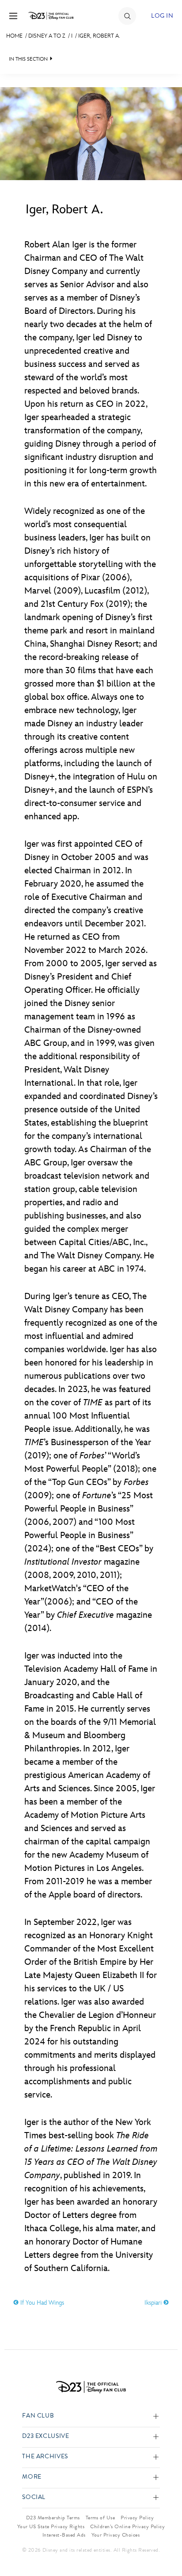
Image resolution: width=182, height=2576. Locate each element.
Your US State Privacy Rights (51, 2526)
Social (34, 2497)
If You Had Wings (41, 2303)
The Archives (45, 2457)
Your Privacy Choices (116, 2535)
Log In (162, 16)
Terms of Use (100, 2518)
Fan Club (38, 2416)
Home (14, 36)
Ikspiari (154, 2303)
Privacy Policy (137, 2518)
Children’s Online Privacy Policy (127, 2526)
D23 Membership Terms (53, 2518)
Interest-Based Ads (64, 2535)
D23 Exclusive (45, 2436)
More (32, 2477)
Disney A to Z (47, 36)
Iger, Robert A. (99, 36)
